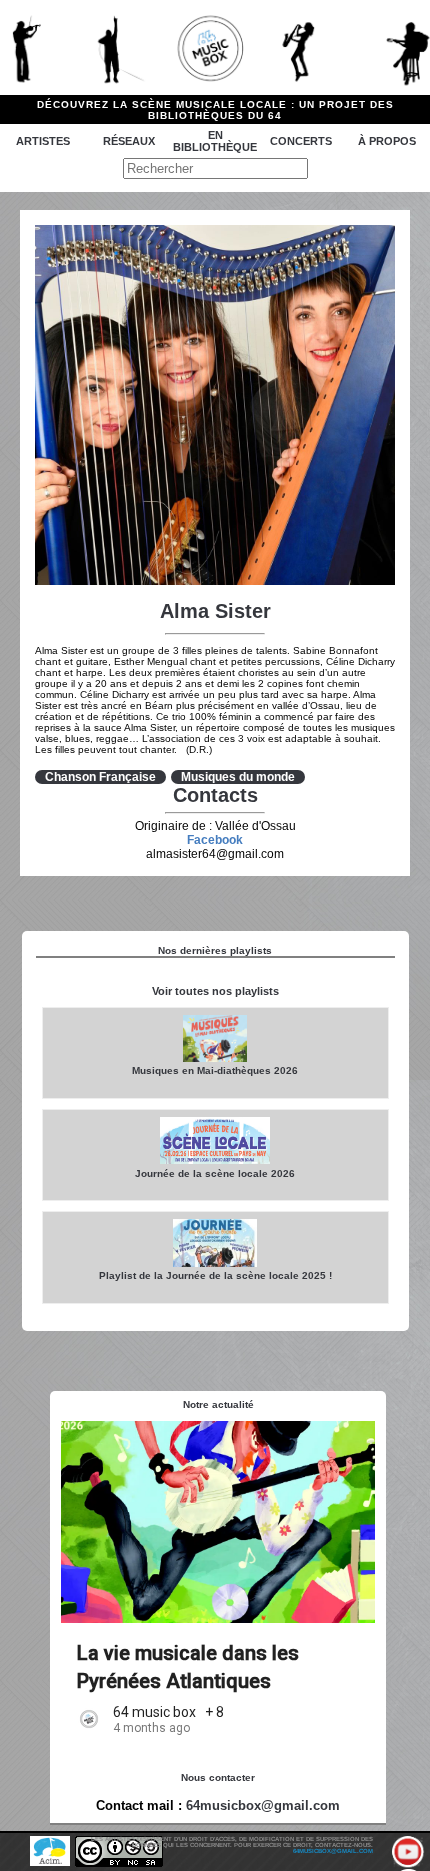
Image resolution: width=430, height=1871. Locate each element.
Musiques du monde (238, 777)
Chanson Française (100, 777)
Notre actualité (218, 1404)
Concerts (301, 141)
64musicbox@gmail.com (263, 1805)
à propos (387, 141)
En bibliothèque (215, 141)
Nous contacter (218, 1777)
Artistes (43, 141)
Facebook (215, 840)
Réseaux (129, 141)
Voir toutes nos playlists (215, 991)
